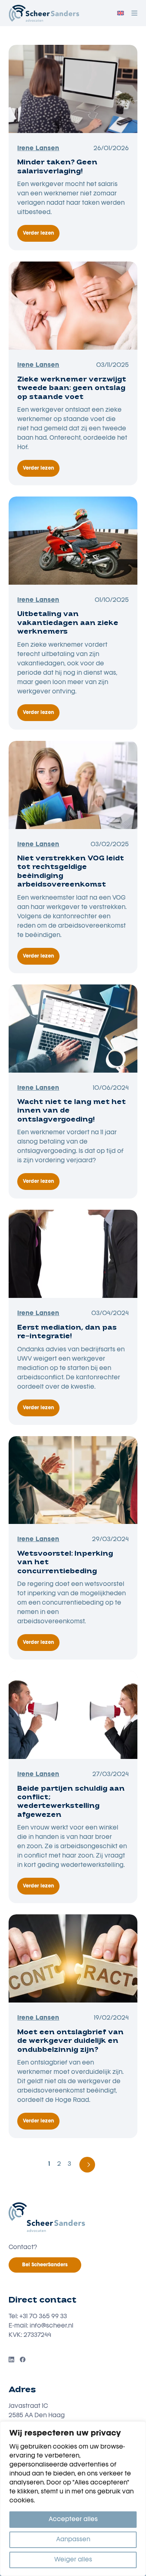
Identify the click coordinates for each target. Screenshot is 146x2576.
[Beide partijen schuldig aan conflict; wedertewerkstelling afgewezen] (73, 1715)
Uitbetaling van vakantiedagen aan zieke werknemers (68, 623)
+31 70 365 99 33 (43, 2317)
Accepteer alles (73, 2520)
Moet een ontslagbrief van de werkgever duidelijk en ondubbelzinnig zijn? (70, 2042)
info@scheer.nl (51, 2326)
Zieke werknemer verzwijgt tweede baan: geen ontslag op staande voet (72, 389)
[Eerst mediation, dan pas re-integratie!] (73, 1254)
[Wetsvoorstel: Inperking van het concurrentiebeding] (73, 1480)
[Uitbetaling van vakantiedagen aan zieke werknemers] (73, 541)
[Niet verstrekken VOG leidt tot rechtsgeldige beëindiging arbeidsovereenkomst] (73, 785)
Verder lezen (41, 236)
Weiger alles (73, 2560)
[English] (121, 13)
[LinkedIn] (11, 2359)
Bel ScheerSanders (45, 2265)
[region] (73, 2499)
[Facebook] (23, 2359)
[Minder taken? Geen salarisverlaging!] (73, 89)
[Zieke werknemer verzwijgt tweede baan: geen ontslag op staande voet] (73, 306)
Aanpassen (73, 2540)
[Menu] (134, 13)
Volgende (87, 2165)
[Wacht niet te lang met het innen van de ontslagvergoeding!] (73, 1029)
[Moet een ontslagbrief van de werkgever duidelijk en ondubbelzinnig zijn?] (73, 1958)
